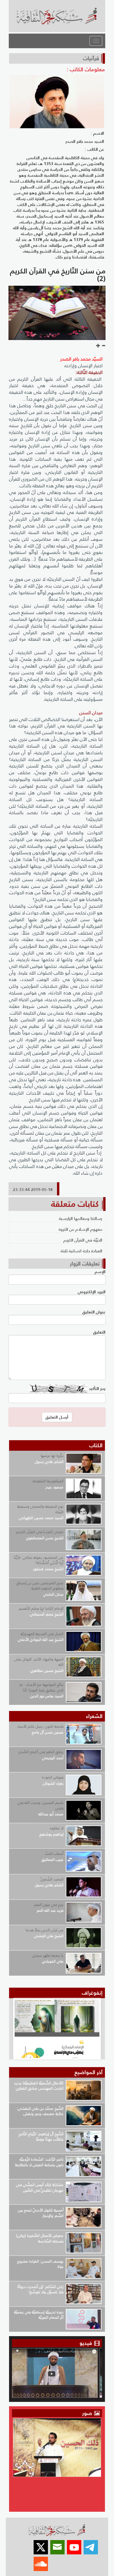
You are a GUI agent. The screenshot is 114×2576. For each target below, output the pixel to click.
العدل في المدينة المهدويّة (42, 1634)
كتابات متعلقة (75, 1204)
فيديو (86, 2343)
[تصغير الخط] (103, 346)
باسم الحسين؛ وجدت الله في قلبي (40, 1805)
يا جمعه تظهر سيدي (48, 1955)
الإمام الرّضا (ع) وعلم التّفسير (41, 1608)
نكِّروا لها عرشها (52, 1456)
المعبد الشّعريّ (52, 1879)
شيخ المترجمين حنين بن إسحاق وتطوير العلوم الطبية (40, 1586)
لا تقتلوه (57, 1828)
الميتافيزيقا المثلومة (48, 1481)
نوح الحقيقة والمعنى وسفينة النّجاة (40, 1509)
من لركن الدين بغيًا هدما (45, 1930)
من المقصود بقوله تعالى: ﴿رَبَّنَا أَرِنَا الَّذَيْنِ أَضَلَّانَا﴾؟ (39, 1560)
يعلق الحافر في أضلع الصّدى (41, 1752)
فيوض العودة (53, 1777)
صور (88, 2413)
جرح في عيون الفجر (49, 1905)
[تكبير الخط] (98, 346)
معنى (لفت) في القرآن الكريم (40, 1532)
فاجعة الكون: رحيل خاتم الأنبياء (40, 1726)
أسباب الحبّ (54, 1853)
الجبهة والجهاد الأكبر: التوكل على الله (39, 1662)
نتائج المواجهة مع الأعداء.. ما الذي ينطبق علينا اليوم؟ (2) (42, 1687)
